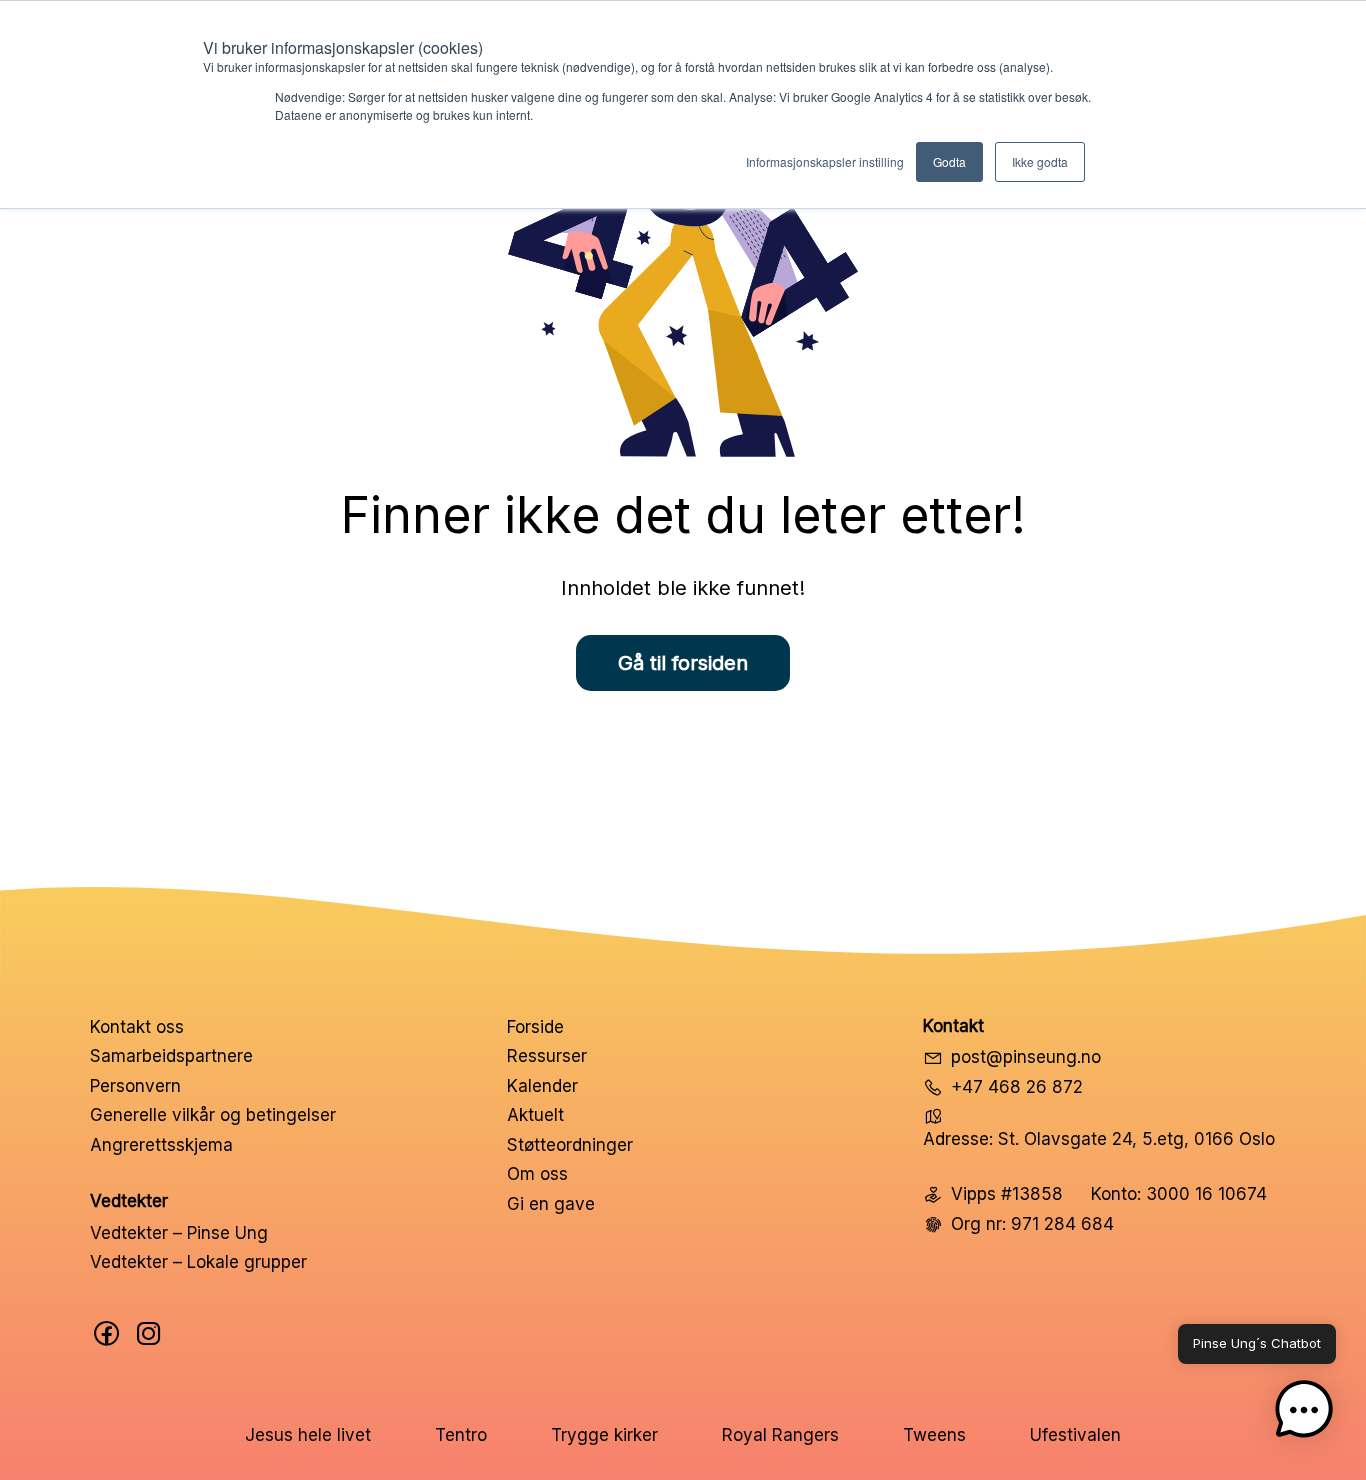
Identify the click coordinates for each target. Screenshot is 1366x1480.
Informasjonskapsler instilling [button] (825, 161)
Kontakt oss (137, 1027)
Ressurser (547, 1056)
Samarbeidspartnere (171, 1056)
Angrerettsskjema (161, 1145)
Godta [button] (949, 161)
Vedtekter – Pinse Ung (179, 1233)
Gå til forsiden (683, 663)
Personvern (135, 1086)
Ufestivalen (1075, 1435)
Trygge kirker (604, 1435)
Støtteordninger (570, 1145)
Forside (535, 1027)
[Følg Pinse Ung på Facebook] (107, 1333)
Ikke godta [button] (1040, 161)
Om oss (537, 1174)
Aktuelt (535, 1115)
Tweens (934, 1435)
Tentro (461, 1435)
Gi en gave (551, 1204)
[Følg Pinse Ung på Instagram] (149, 1333)
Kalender (542, 1086)
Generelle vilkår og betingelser (213, 1115)
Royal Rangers (780, 1435)
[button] (1304, 1414)
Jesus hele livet (308, 1435)
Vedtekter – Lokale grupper (198, 1262)
